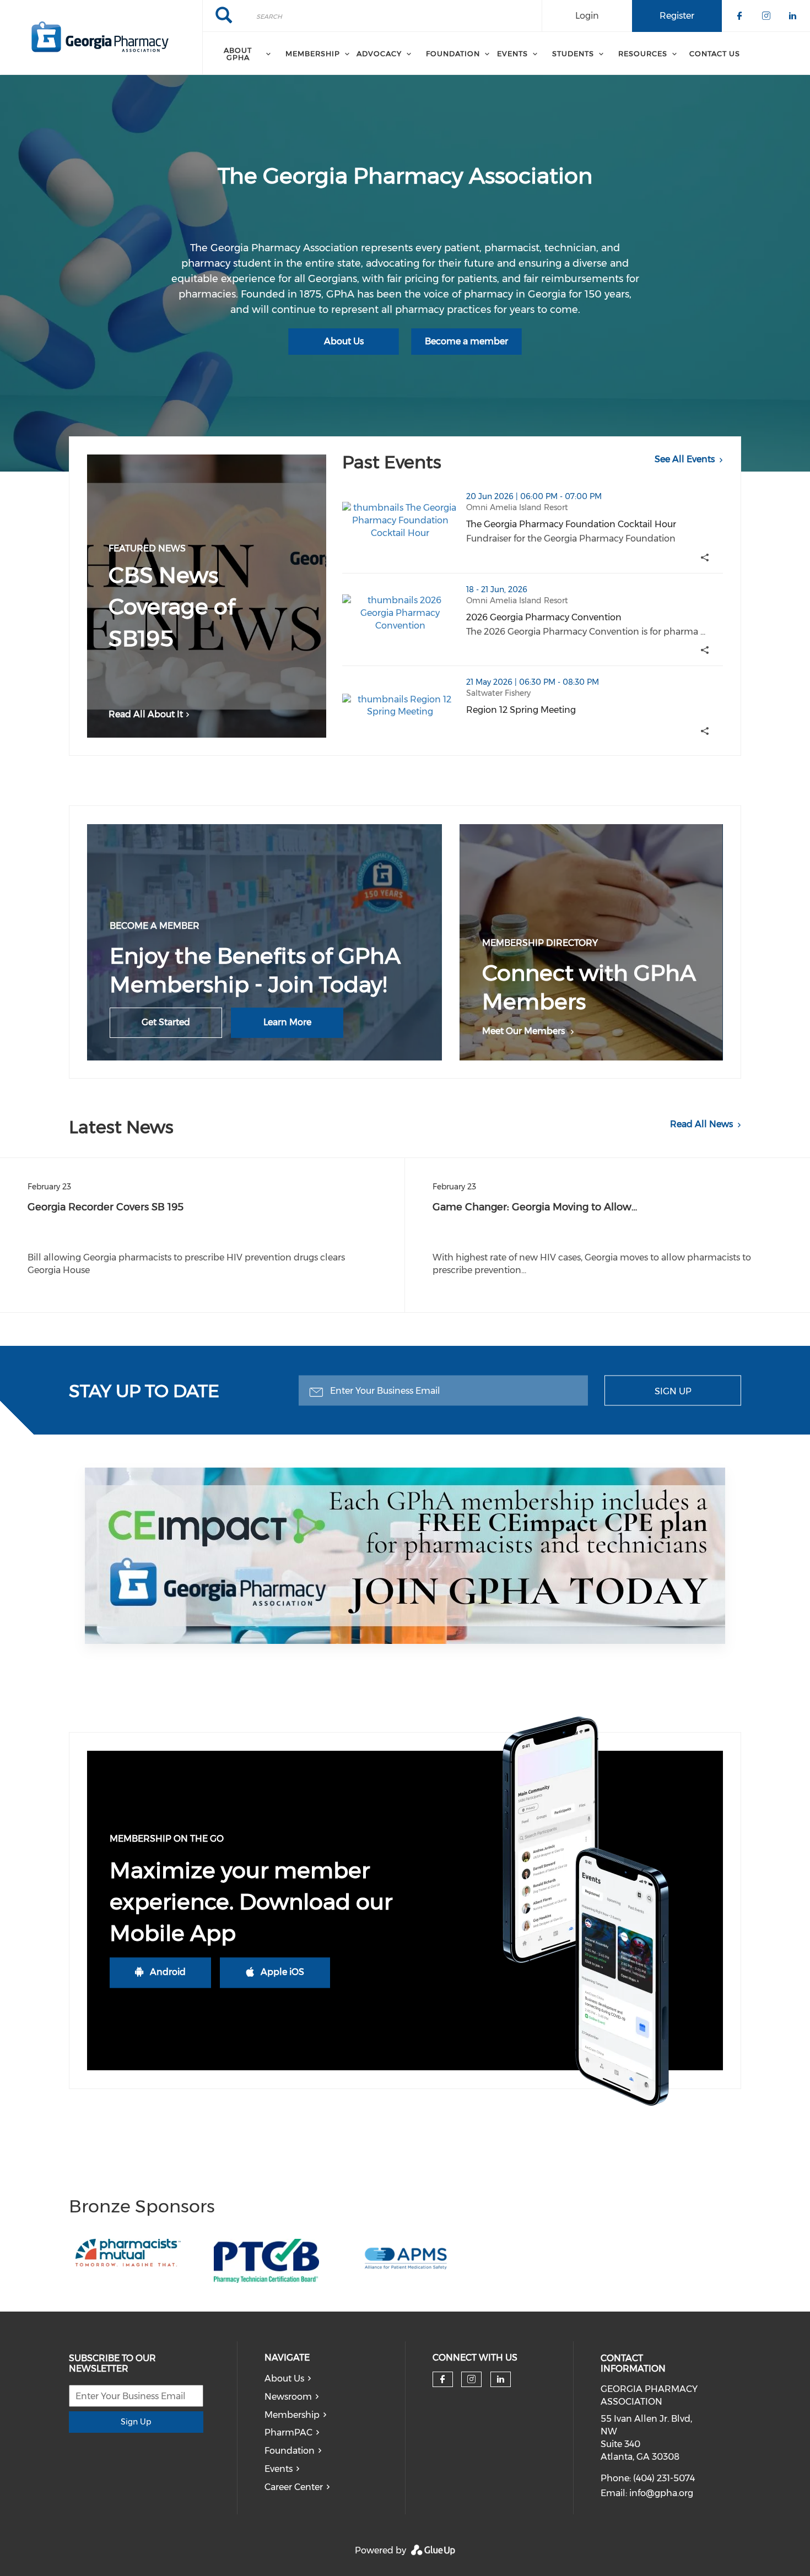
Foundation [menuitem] (453, 53)
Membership (292, 2415)
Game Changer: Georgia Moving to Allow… (535, 1207)
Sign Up (673, 1391)
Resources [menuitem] (643, 53)
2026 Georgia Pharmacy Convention (594, 617)
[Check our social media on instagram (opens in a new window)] (471, 2379)
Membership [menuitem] (313, 53)
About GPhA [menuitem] (238, 54)
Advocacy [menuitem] (379, 53)
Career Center (294, 2487)
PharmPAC (288, 2432)
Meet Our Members (523, 1031)
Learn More (287, 1022)
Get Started (166, 1022)
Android (168, 1972)
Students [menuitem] (573, 53)
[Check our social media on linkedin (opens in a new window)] (500, 2379)
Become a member (466, 341)
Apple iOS (282, 1972)
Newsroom (288, 2397)
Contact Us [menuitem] (715, 53)
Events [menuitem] (512, 53)
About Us (344, 341)
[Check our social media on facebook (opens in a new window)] (442, 2379)
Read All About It (146, 714)
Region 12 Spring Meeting (576, 710)
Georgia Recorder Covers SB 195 (106, 1207)
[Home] (101, 37)
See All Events (685, 459)
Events (279, 2469)
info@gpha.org (661, 2493)
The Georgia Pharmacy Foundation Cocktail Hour (594, 524)
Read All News (701, 1124)
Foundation (290, 2451)
